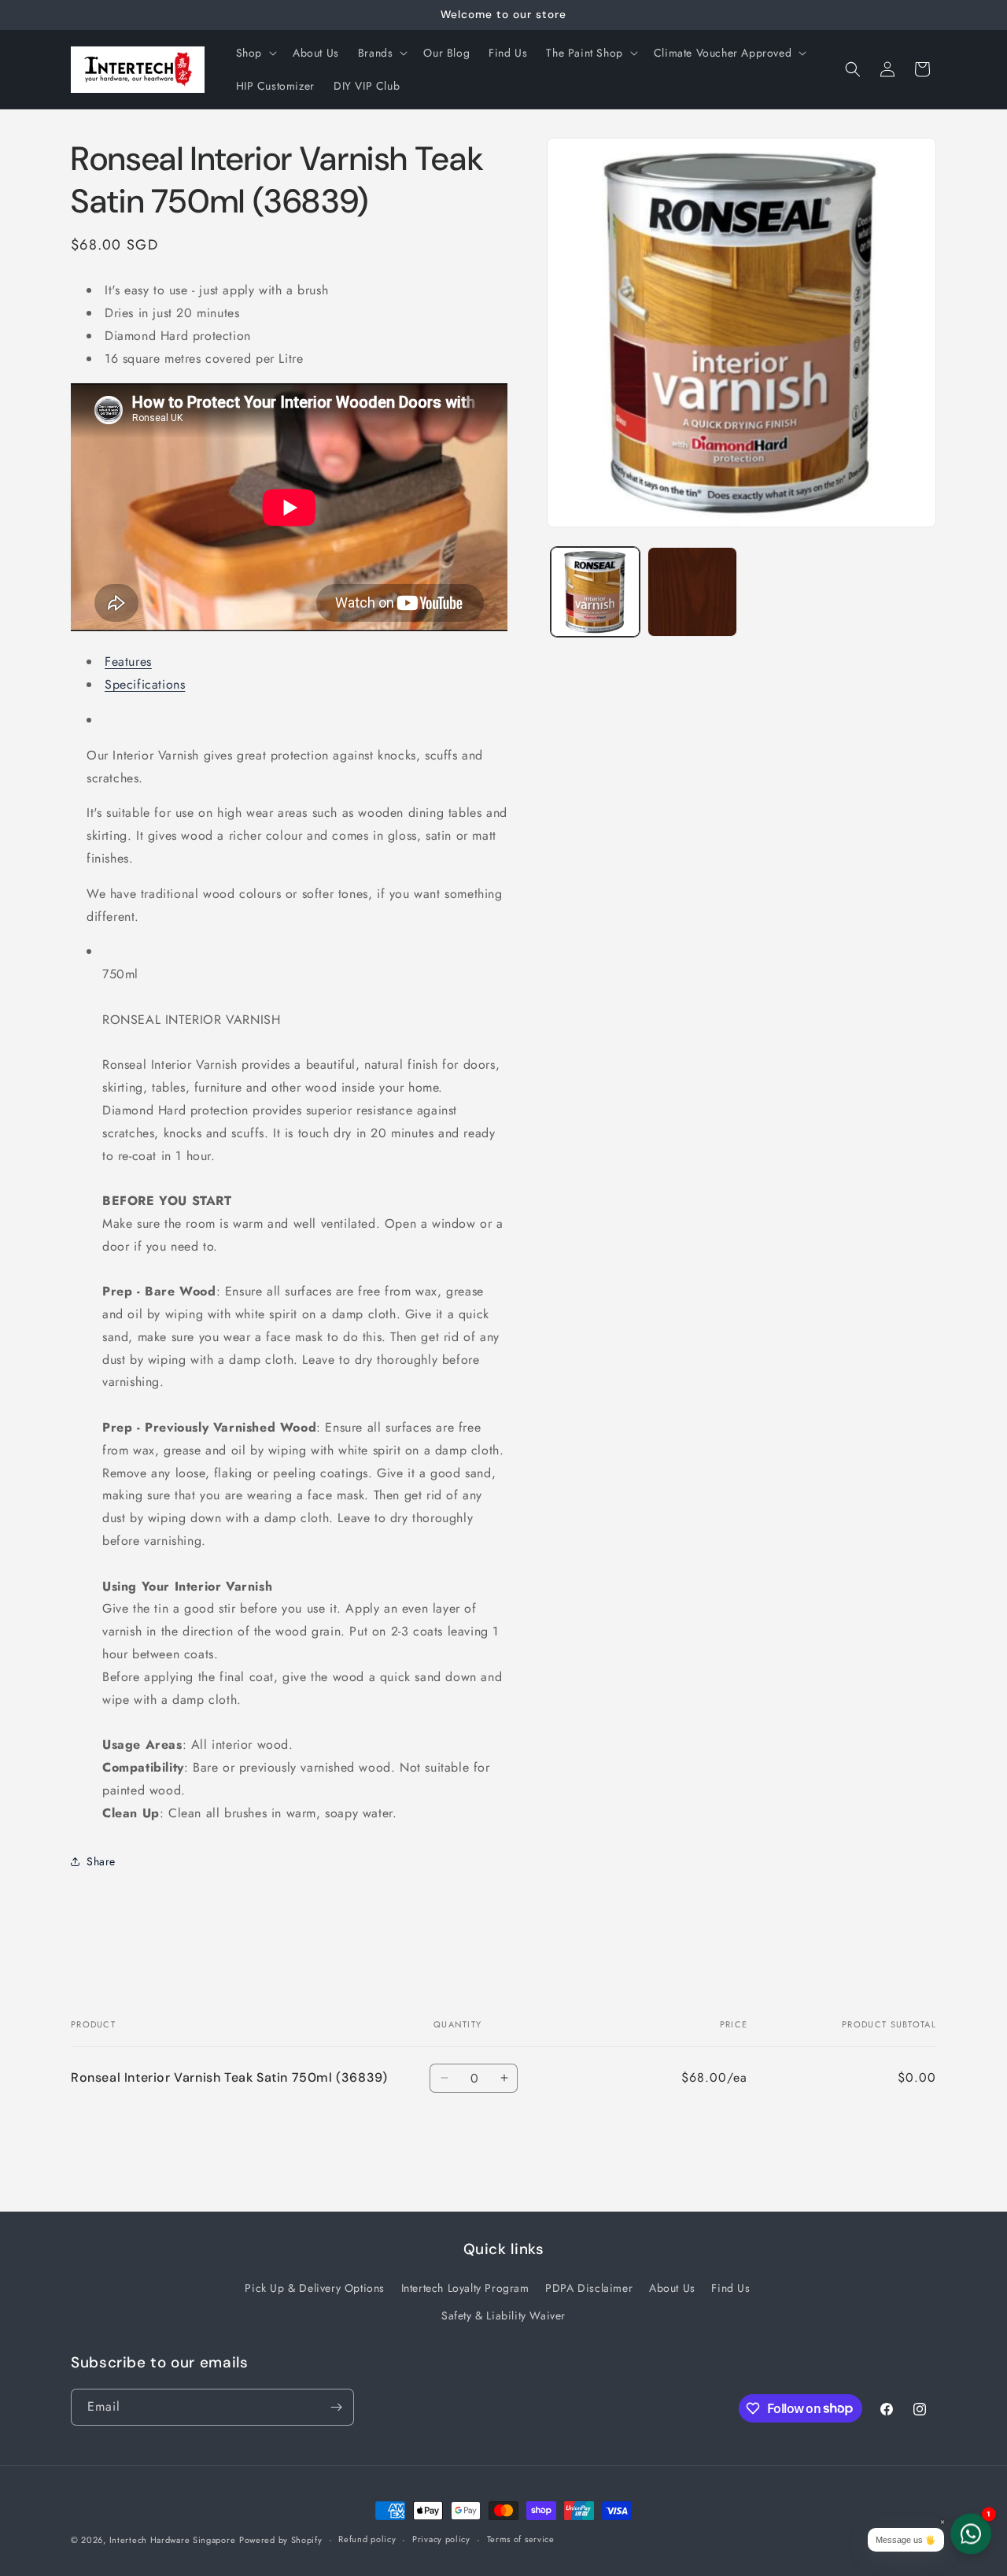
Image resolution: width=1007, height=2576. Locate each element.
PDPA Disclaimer (589, 2288)
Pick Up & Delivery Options (315, 2288)
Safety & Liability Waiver (503, 2315)
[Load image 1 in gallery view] (595, 591)
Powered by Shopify (281, 2540)
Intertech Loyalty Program (465, 2288)
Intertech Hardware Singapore (173, 2540)
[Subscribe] (336, 2407)
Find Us (730, 2288)
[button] (255, 53)
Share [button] (101, 1861)
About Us (672, 2288)
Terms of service (521, 2539)
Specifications (145, 684)
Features (128, 662)
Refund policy (367, 2539)
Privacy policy (441, 2539)
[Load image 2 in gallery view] (692, 591)
